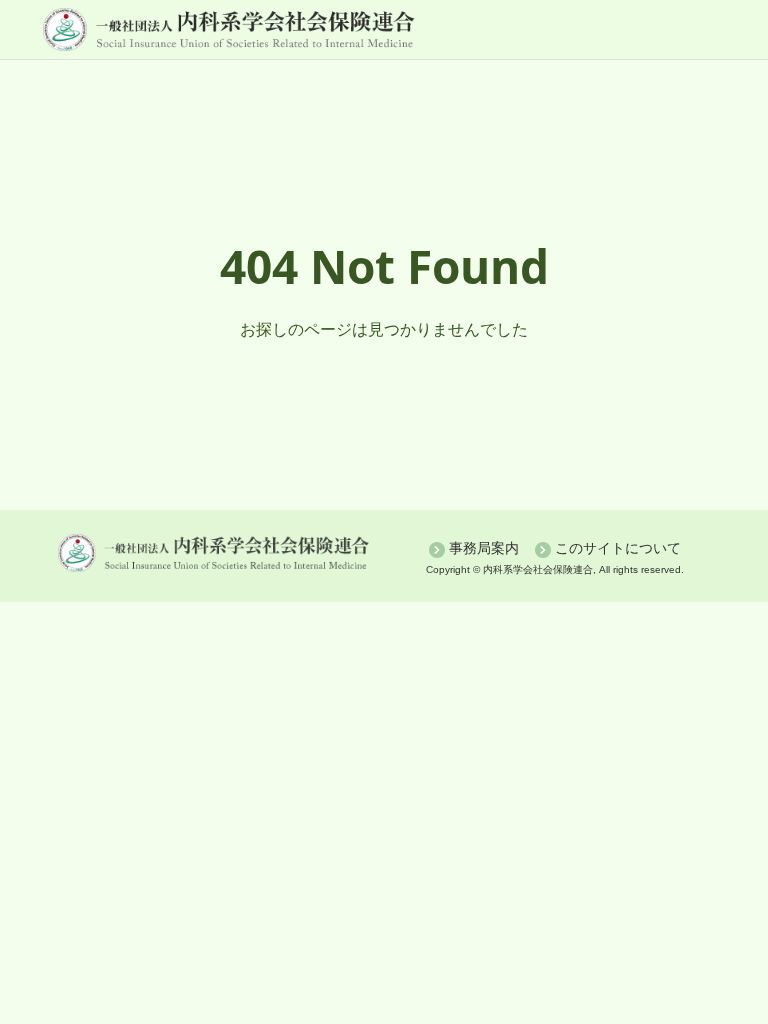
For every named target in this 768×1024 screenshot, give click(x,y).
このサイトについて (618, 548)
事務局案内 (484, 548)
